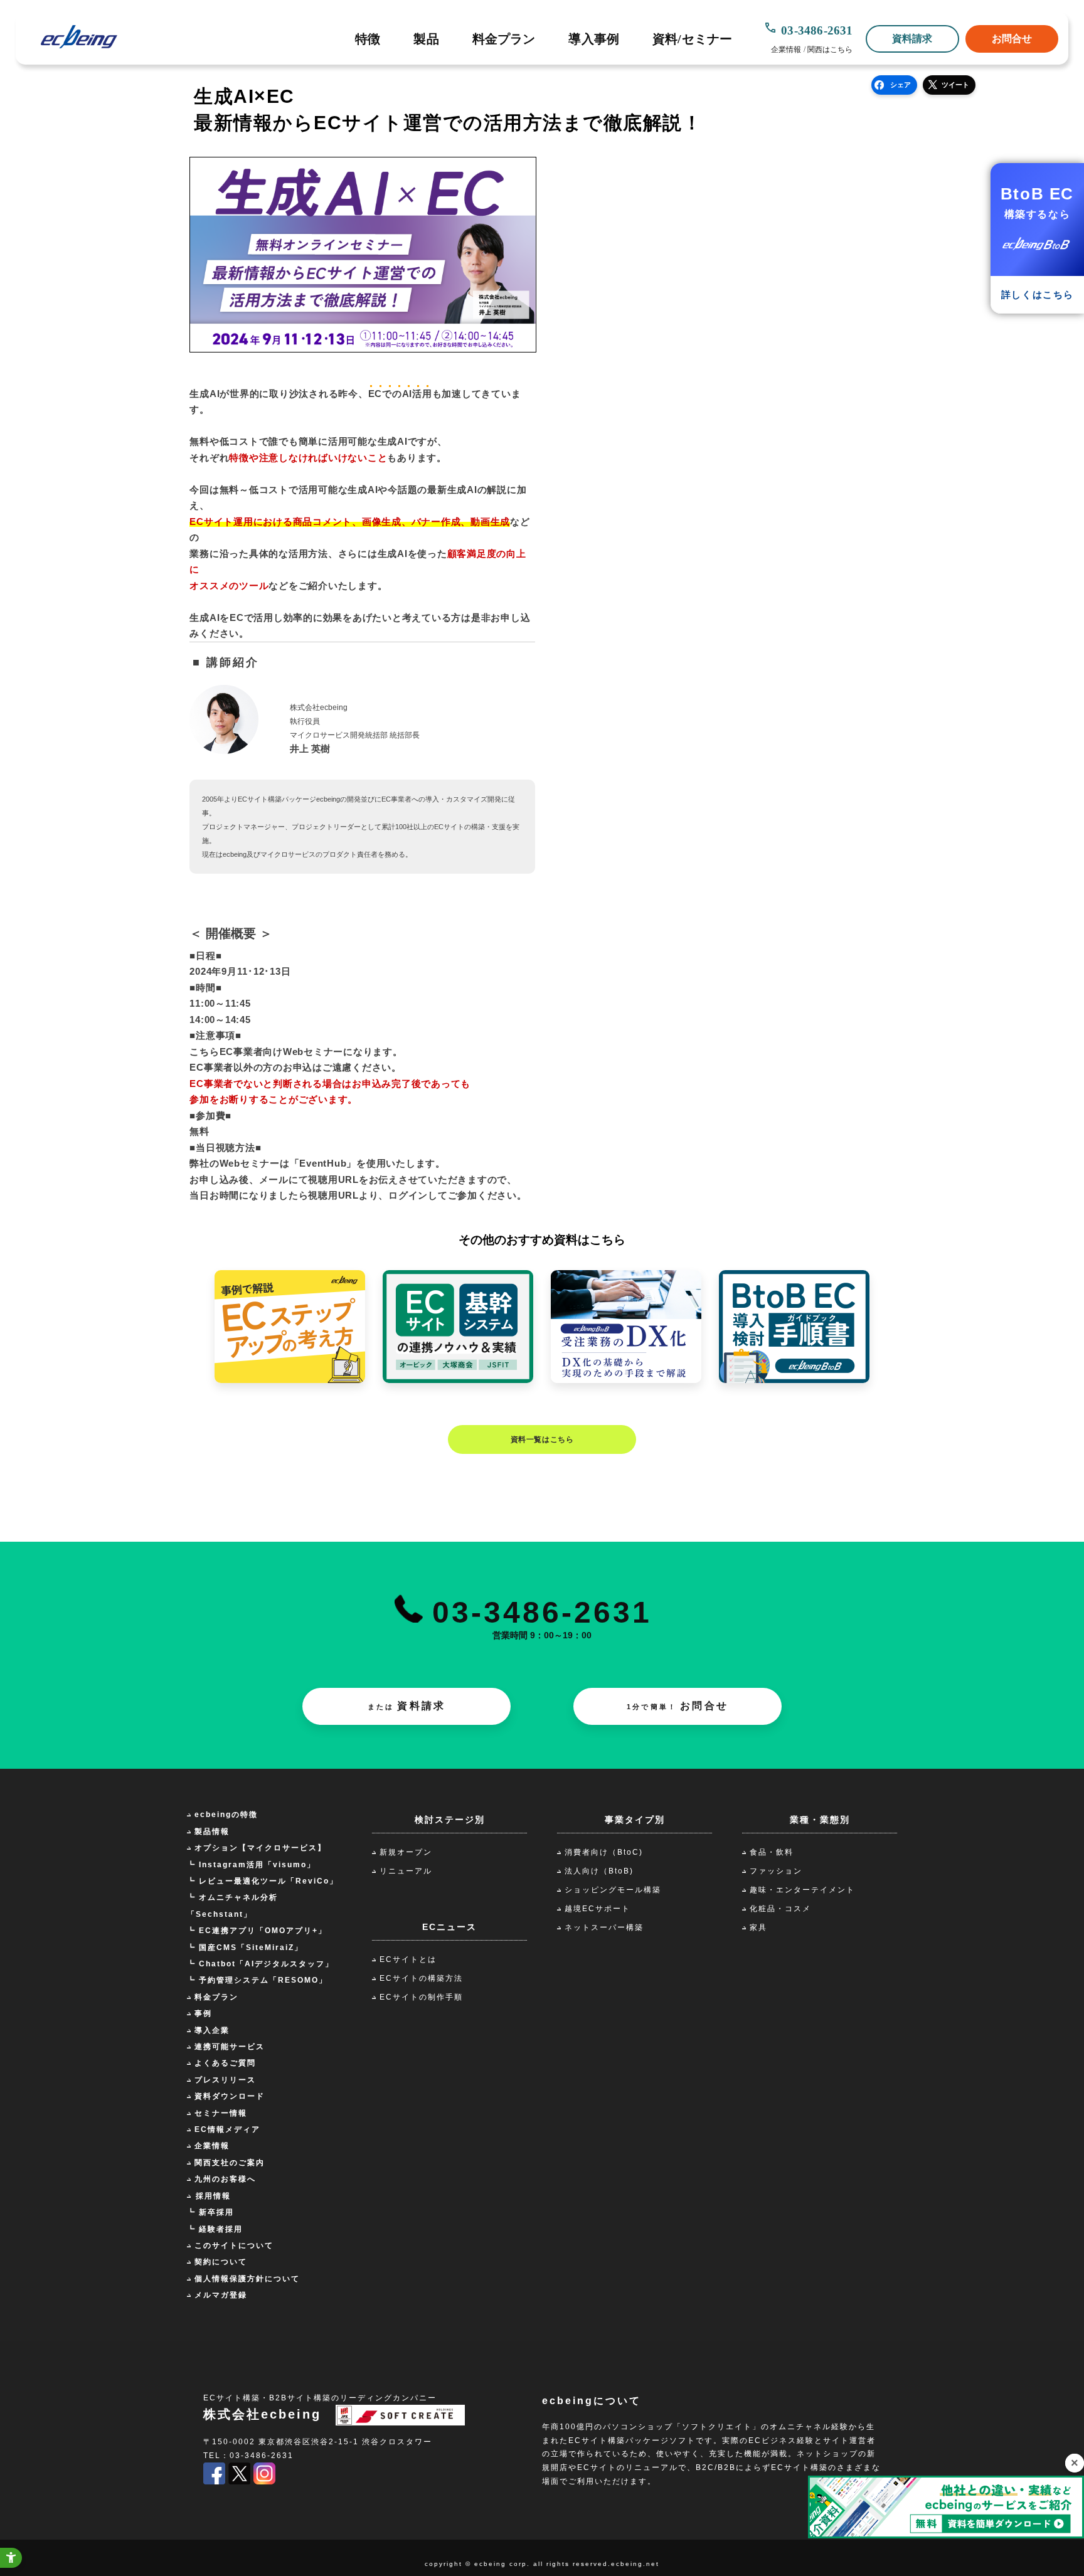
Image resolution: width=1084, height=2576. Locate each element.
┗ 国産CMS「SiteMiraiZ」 (245, 1948)
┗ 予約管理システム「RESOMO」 (257, 1980)
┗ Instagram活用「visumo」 (251, 1865)
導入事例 (594, 39)
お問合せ (1012, 39)
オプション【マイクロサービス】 (260, 1848)
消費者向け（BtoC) (604, 1852)
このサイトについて (234, 2245)
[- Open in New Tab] (214, 2482)
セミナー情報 (221, 2113)
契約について (221, 2262)
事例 (203, 2013)
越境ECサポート (598, 1909)
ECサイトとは (408, 1959)
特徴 (368, 39)
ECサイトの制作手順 (421, 1997)
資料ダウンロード (230, 2096)
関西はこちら (830, 50)
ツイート (955, 85)
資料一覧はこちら (542, 1439)
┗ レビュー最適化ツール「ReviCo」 (263, 1881)
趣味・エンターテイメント (802, 1890)
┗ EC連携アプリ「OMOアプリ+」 (257, 1931)
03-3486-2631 (817, 30)
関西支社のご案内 (230, 2163)
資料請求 (912, 39)
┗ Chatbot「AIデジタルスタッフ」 (260, 1964)
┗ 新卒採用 (210, 2212)
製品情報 (212, 1831)
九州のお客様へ (225, 2179)
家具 (758, 1927)
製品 (426, 39)
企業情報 (786, 50)
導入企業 (212, 2030)
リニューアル (406, 1871)
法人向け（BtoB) (599, 1871)
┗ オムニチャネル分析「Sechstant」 (232, 1905)
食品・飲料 (772, 1852)
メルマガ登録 (221, 2295)
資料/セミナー (692, 39)
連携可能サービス (230, 2047)
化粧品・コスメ (780, 1909)
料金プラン (504, 39)
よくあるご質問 (225, 2063)
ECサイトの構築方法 (421, 1978)
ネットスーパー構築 (604, 1927)
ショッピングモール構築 (613, 1890)
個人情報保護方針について (247, 2279)
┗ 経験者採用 (215, 2229)
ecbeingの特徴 (226, 1815)
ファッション (776, 1871)
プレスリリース (225, 2080)
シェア (901, 85)
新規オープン (406, 1852)
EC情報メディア (227, 2129)
